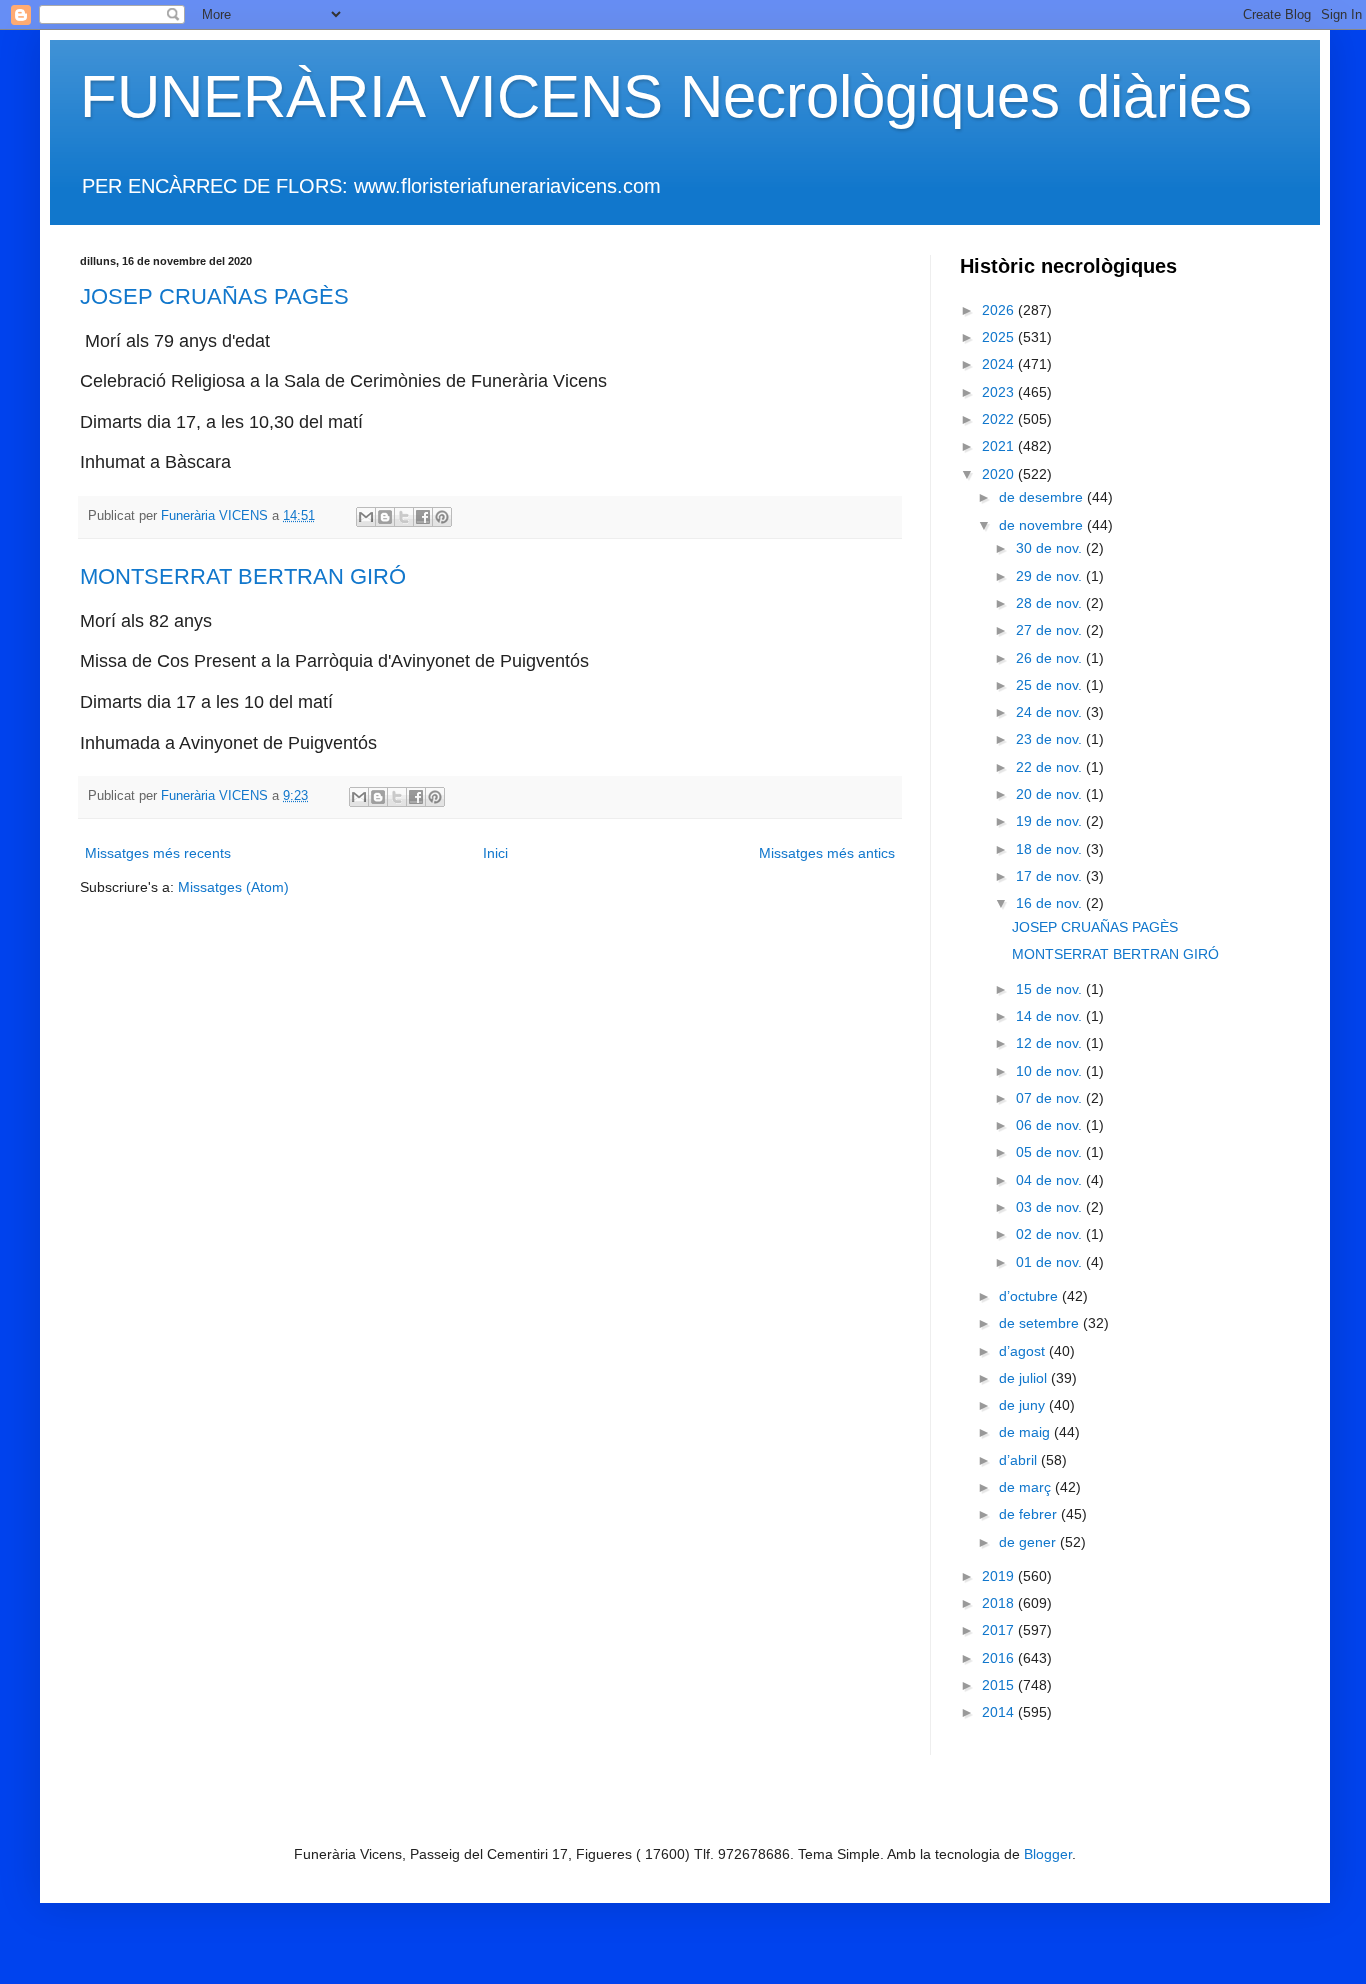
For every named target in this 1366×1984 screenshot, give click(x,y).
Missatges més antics (827, 853)
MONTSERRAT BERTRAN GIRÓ (243, 576)
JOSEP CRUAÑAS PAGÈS (214, 296)
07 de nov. (1051, 1098)
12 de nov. (1051, 1043)
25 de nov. (1051, 685)
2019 (1000, 1576)
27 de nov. (1051, 630)
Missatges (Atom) (233, 887)
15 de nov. (1051, 989)
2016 (1000, 1658)
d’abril (1020, 1460)
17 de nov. (1051, 876)
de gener (1029, 1542)
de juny (1024, 1405)
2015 (1000, 1685)
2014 (1000, 1712)
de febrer (1030, 1514)
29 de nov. (1051, 576)
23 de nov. (1051, 739)
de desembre (1043, 497)
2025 (1000, 337)
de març (1027, 1487)
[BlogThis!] (385, 517)
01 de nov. (1051, 1262)
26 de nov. (1051, 658)
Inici (495, 853)
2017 (1000, 1630)
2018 (1000, 1603)
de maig (1026, 1432)
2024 (1000, 364)
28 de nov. (1051, 603)
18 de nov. (1051, 849)
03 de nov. (1051, 1207)
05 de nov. (1051, 1152)
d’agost (1024, 1351)
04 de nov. (1051, 1180)
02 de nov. (1051, 1234)
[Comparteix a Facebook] (423, 517)
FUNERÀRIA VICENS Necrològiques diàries (666, 96)
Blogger (1048, 1854)
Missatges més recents (158, 853)
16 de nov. (1051, 903)
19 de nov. (1051, 821)
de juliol (1025, 1378)
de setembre (1041, 1323)
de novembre (1043, 525)
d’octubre (1030, 1296)
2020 (1000, 474)
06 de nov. (1051, 1125)
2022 (1000, 419)
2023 (1000, 392)
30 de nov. (1051, 548)
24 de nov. (1051, 712)
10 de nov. (1051, 1071)
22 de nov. (1051, 767)
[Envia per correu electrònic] (366, 517)
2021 (1000, 446)
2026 (1000, 310)
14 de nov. (1051, 1016)
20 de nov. (1051, 794)
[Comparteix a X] (404, 517)
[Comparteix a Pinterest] (442, 517)
